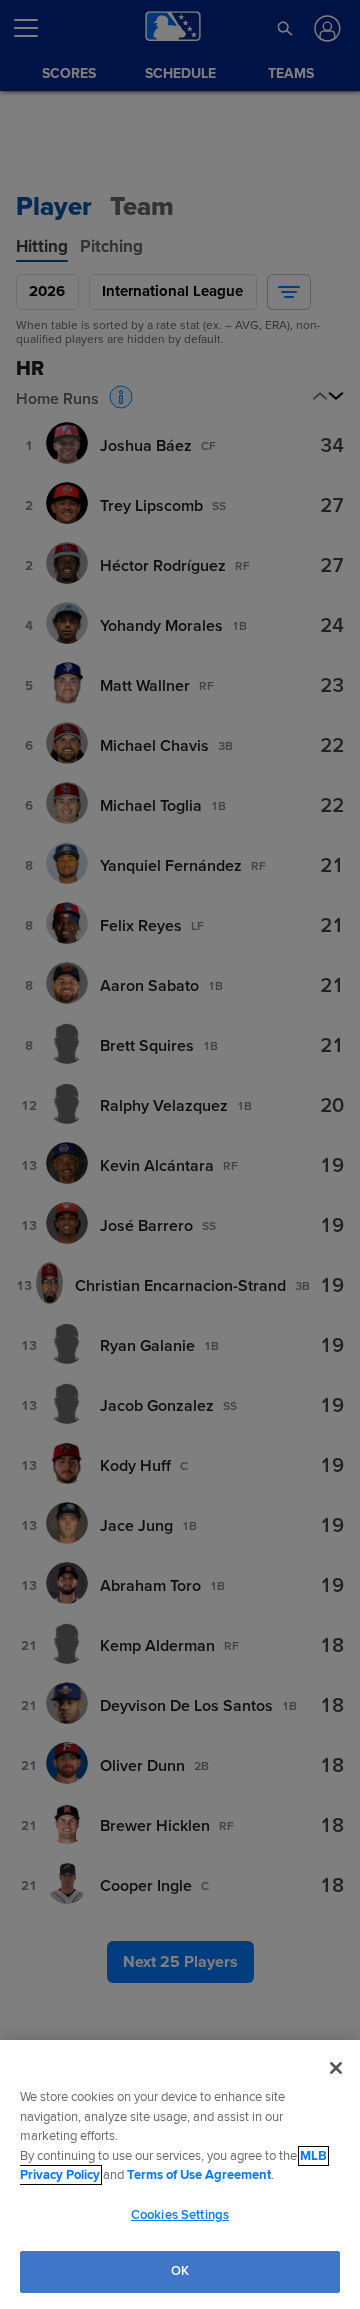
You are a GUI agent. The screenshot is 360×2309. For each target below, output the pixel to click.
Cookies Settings (180, 2215)
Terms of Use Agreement (199, 2175)
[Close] (336, 2068)
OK (180, 2271)
